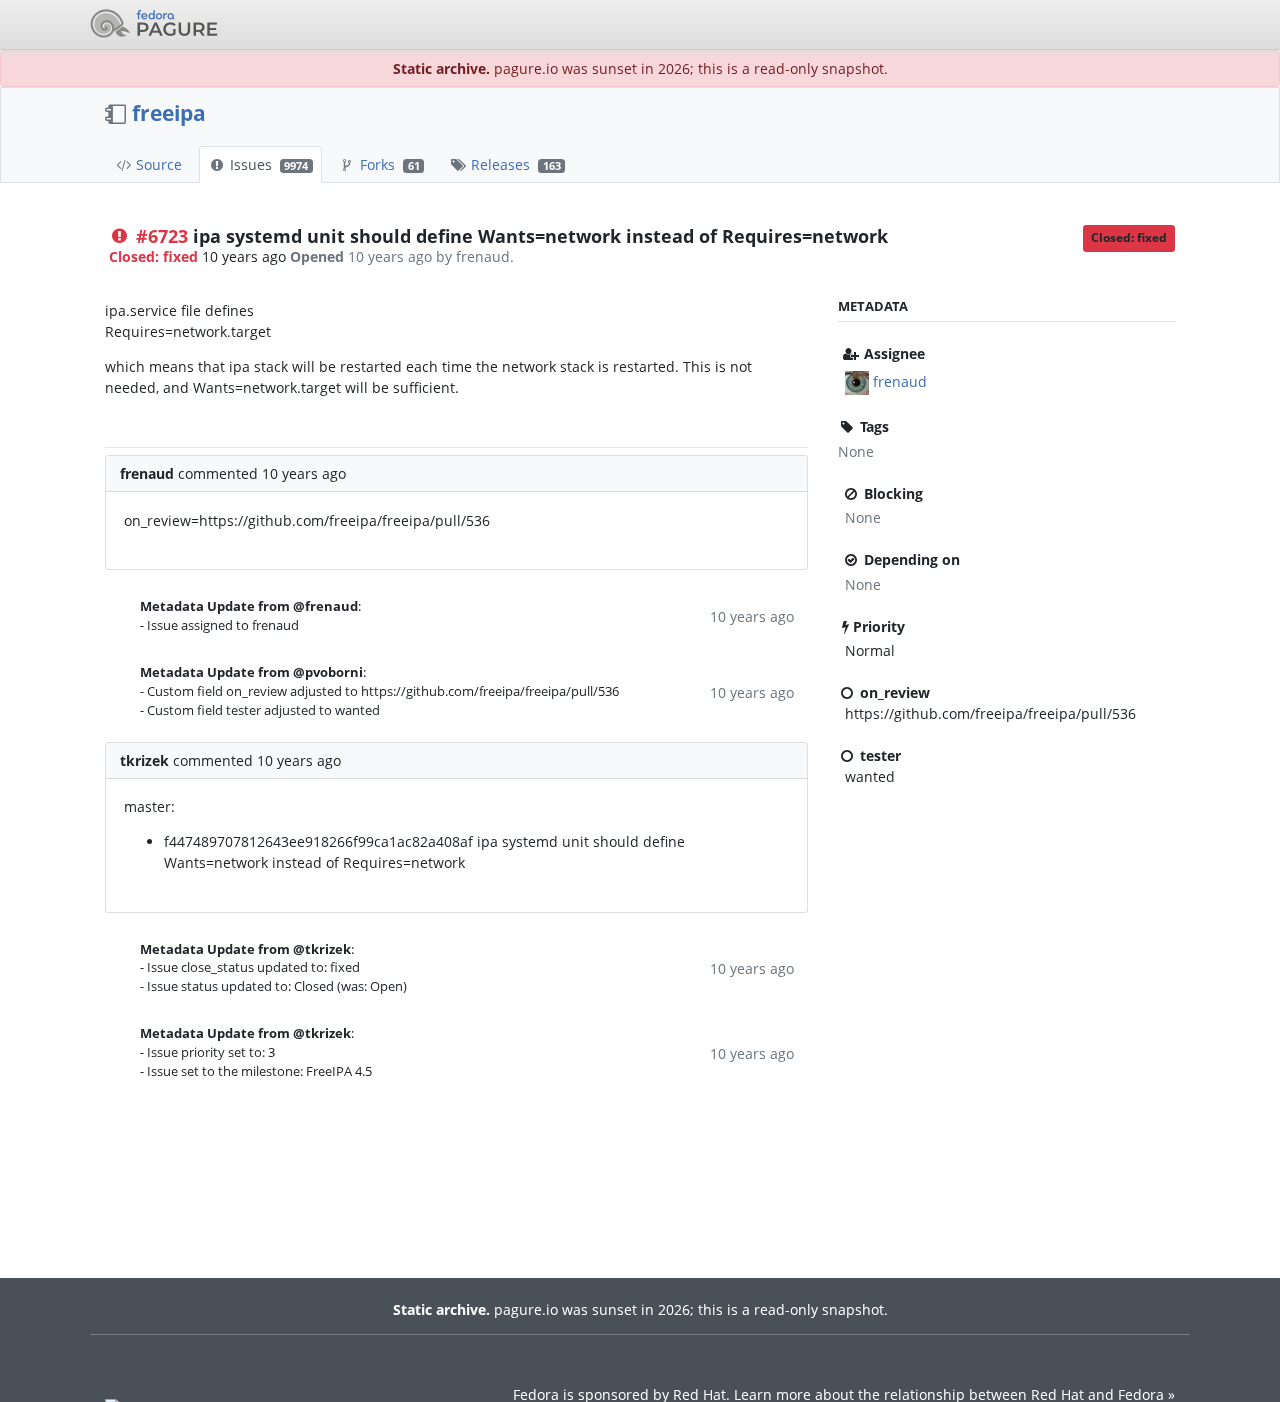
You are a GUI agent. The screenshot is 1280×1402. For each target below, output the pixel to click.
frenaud (900, 381)
